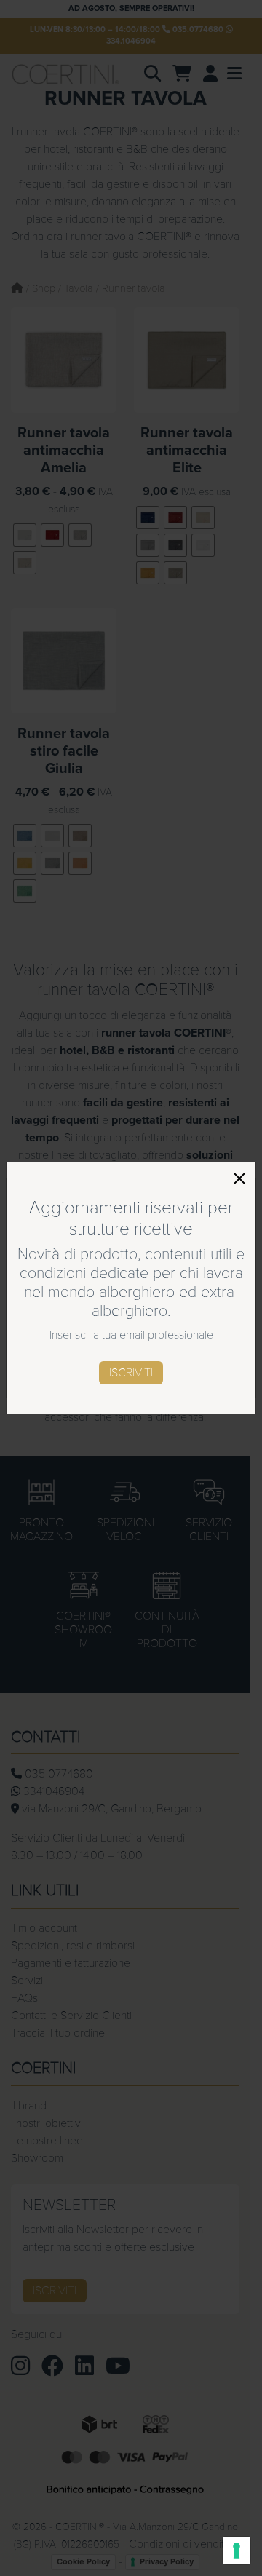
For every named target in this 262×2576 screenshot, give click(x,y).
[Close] (239, 1178)
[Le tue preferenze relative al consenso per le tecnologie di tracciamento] (237, 2551)
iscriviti (131, 1373)
